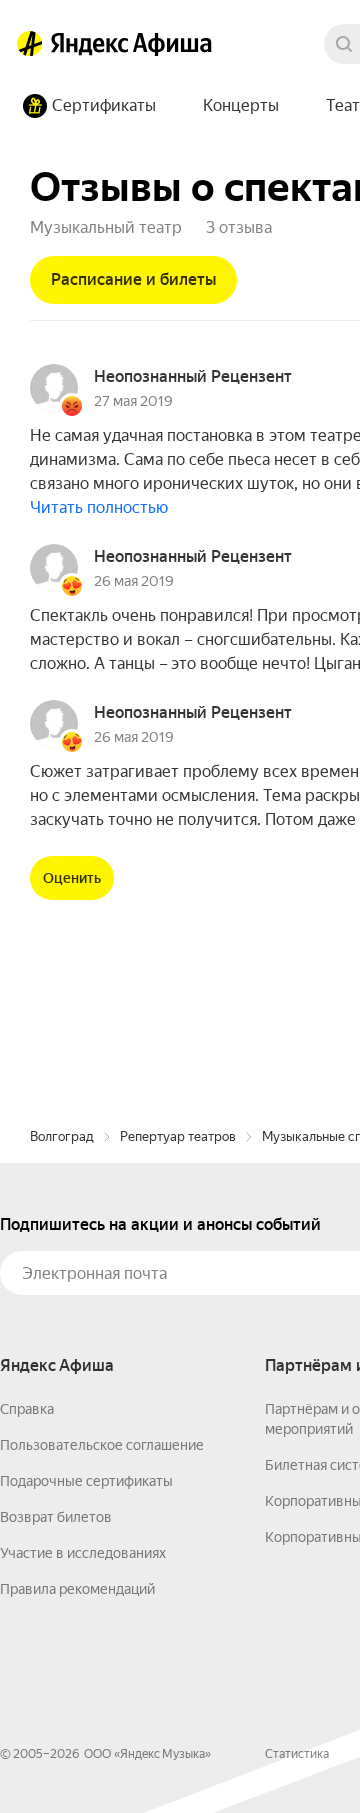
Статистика (297, 1754)
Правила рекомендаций (77, 1589)
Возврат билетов (56, 1517)
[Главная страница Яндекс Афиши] (30, 44)
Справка (27, 1409)
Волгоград (62, 1136)
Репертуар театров (178, 1136)
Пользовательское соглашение (102, 1445)
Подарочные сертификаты (86, 1481)
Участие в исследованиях (83, 1553)
